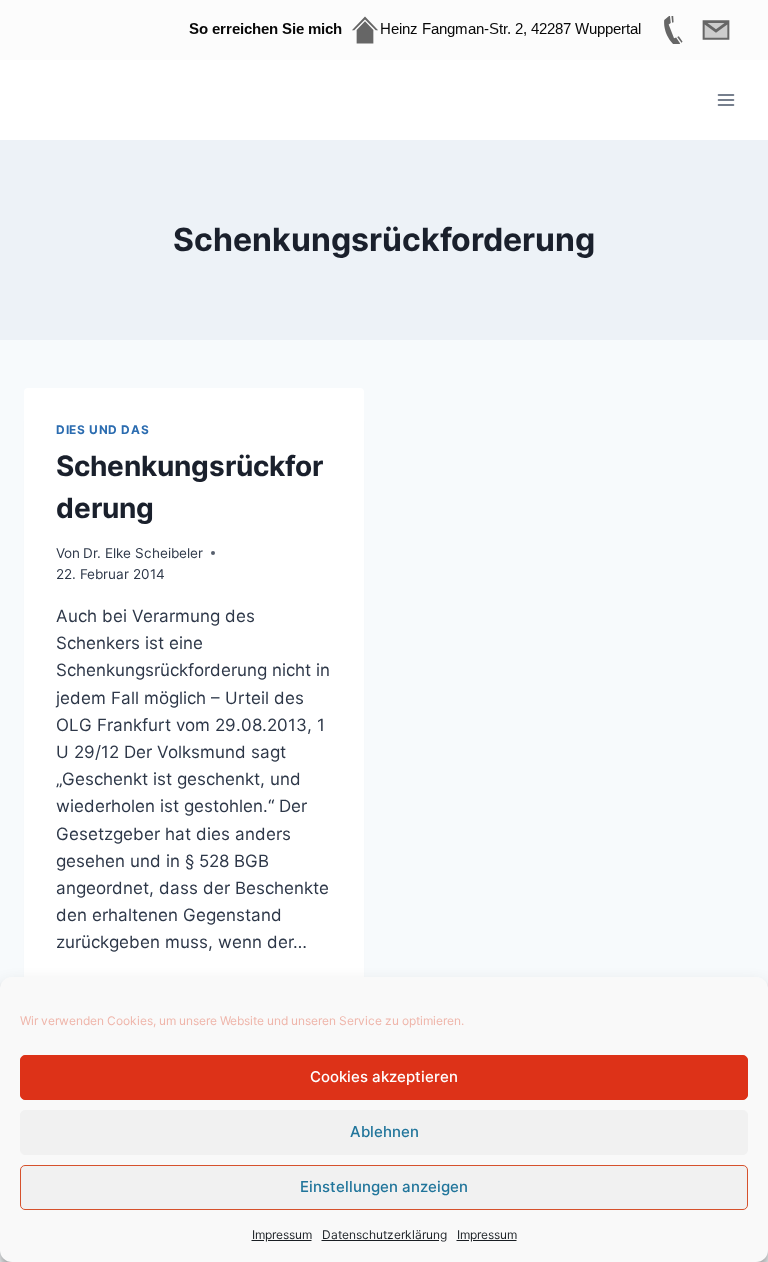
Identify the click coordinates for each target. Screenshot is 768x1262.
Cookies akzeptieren (384, 1076)
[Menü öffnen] (725, 99)
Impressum (282, 1234)
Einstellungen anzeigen (384, 1186)
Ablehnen (384, 1131)
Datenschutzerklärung (384, 1234)
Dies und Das (102, 429)
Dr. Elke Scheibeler (143, 553)
